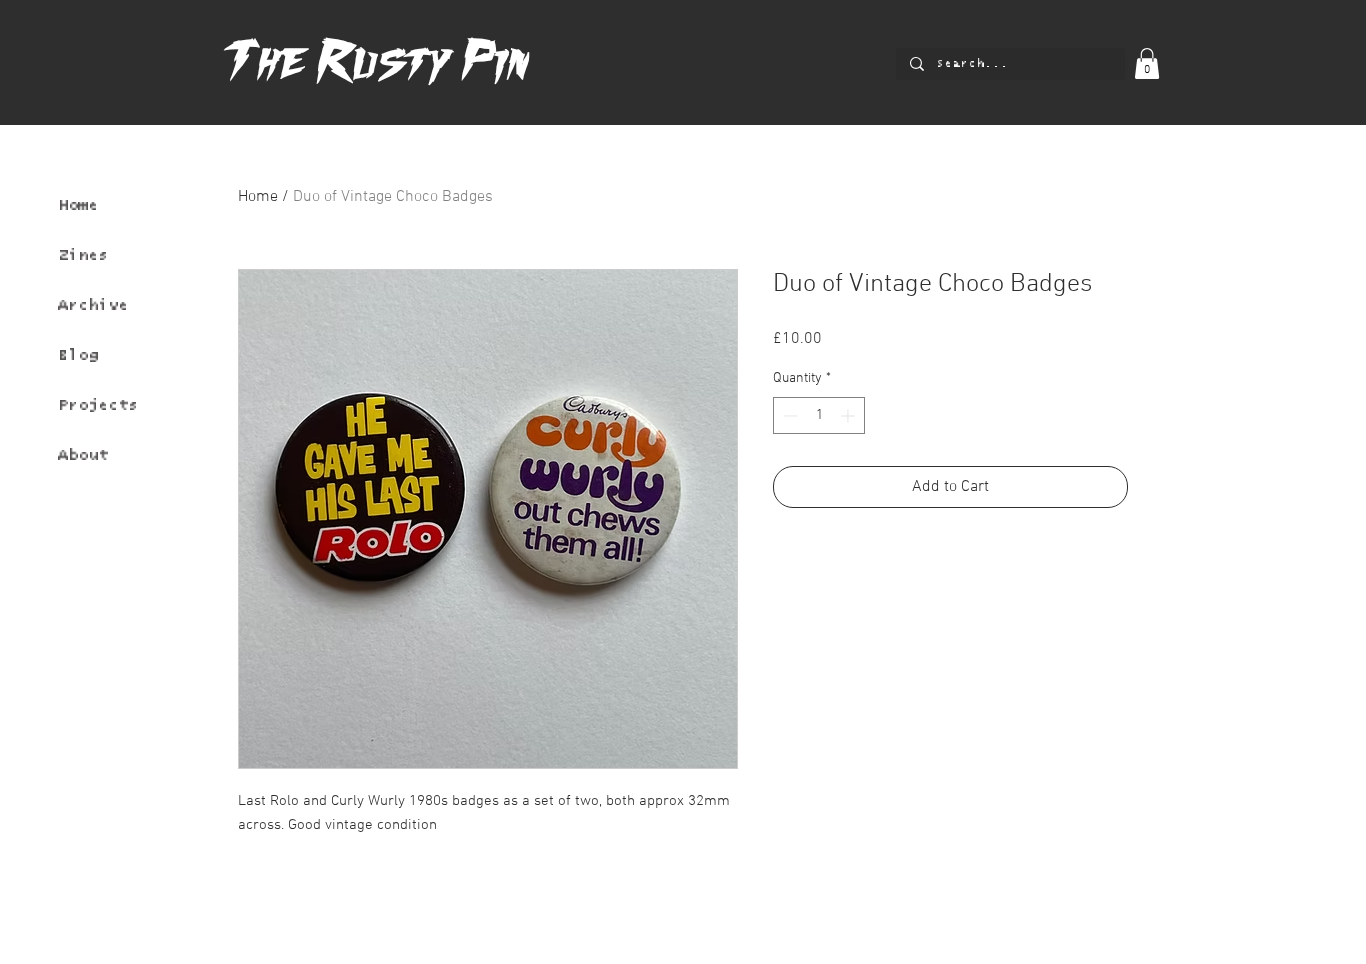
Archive (93, 305)
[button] (1147, 63)
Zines (83, 255)
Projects (98, 405)
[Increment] (849, 415)
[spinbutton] (819, 415)
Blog (78, 355)
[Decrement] (788, 415)
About (83, 455)
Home (78, 205)
